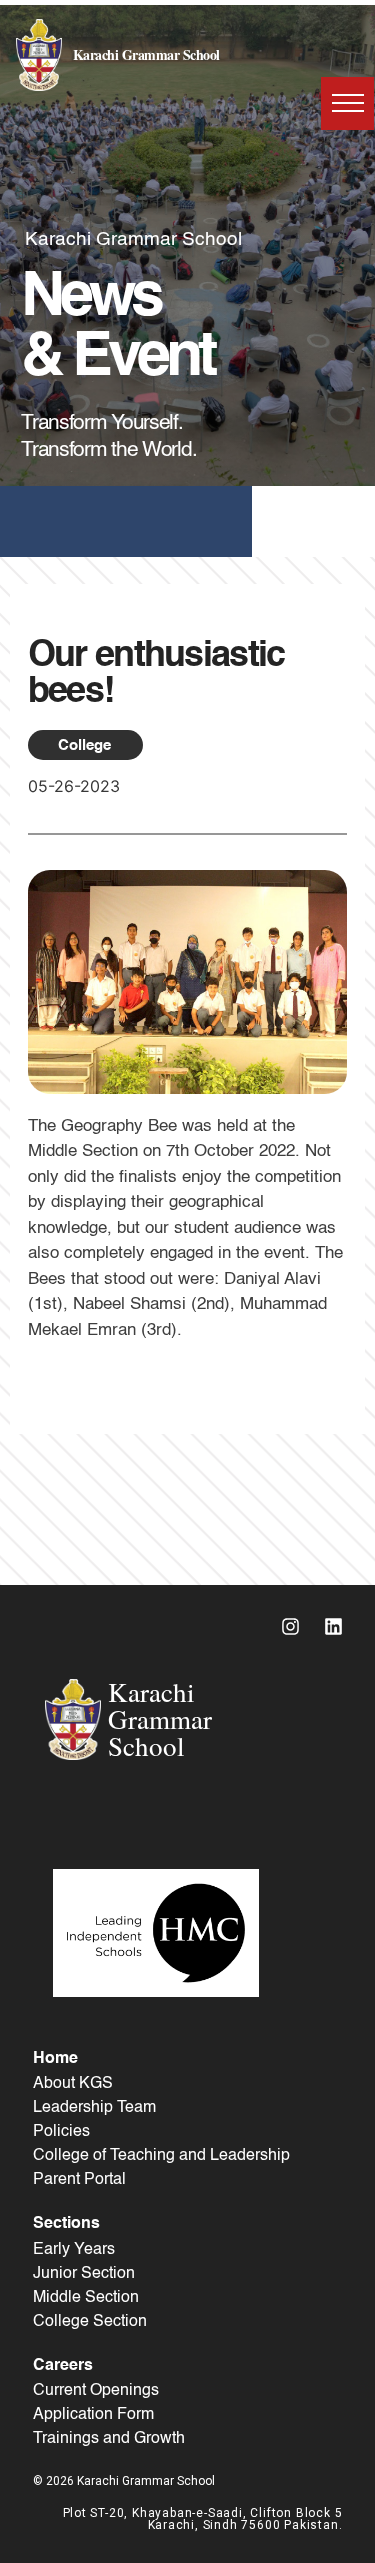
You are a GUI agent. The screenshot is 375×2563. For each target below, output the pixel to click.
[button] (347, 103)
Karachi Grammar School (146, 54)
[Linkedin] (334, 1627)
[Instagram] (291, 1627)
